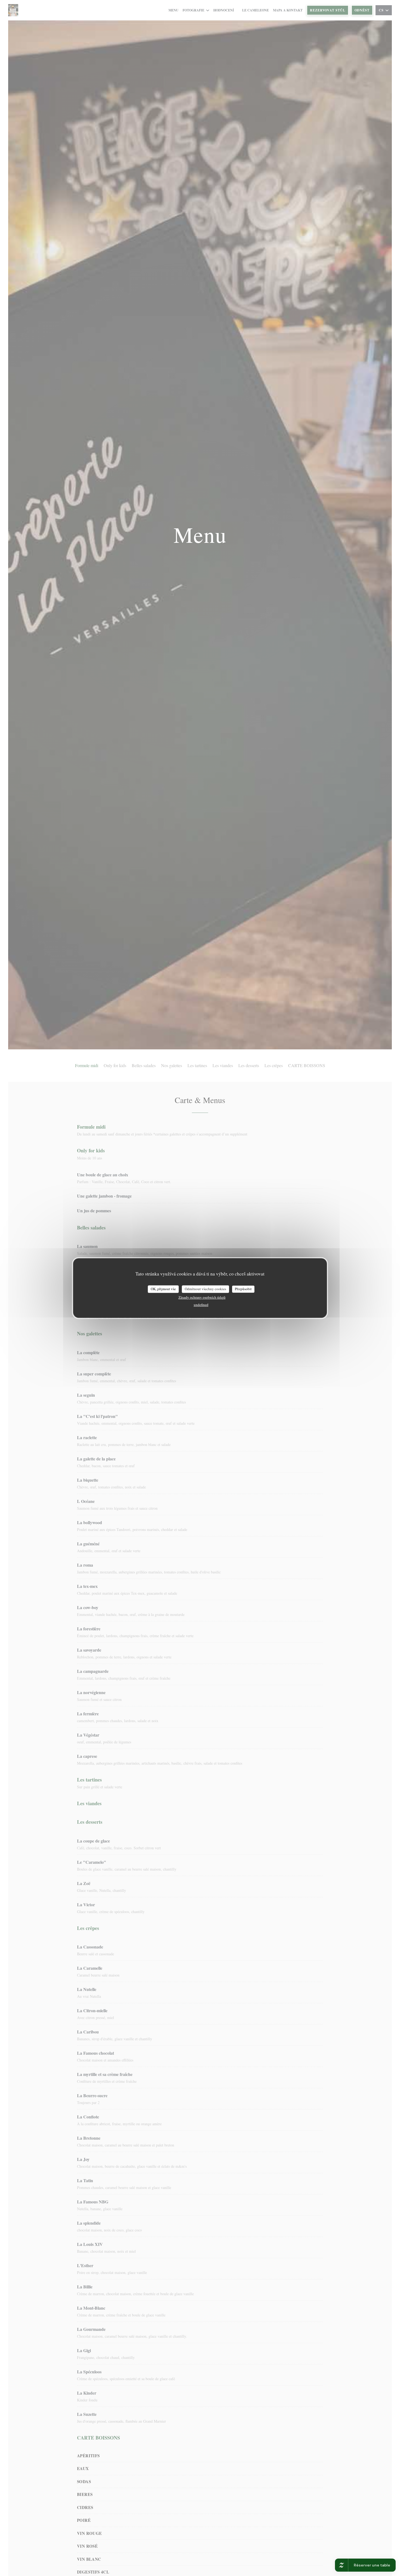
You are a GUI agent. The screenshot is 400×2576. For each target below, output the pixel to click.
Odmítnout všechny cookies (205, 1289)
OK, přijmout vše (163, 1289)
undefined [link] (201, 1305)
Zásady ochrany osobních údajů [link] (202, 1297)
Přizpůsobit (243, 1289)
